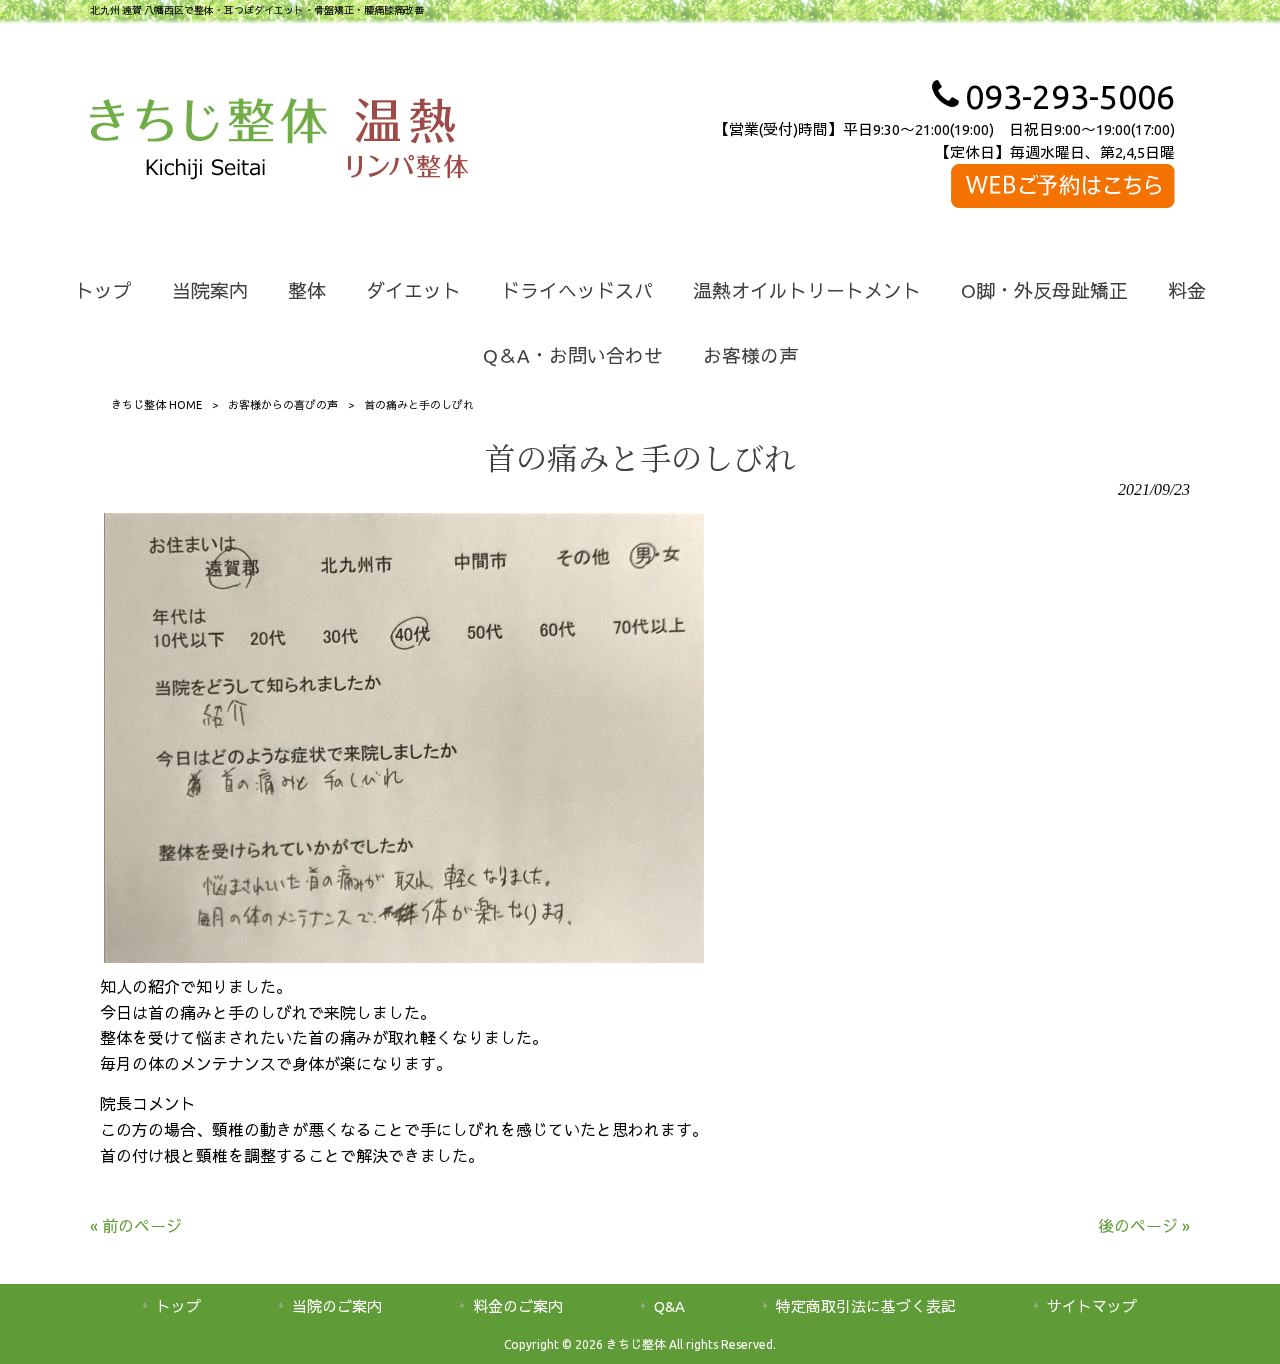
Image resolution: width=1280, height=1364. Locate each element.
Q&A (669, 1306)
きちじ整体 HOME (156, 405)
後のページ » (1144, 1226)
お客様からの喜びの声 (283, 405)
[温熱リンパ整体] (407, 142)
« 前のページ (136, 1226)
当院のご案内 (337, 1306)
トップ (178, 1306)
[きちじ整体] (208, 142)
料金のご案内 (518, 1306)
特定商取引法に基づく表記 (866, 1306)
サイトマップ (1092, 1306)
